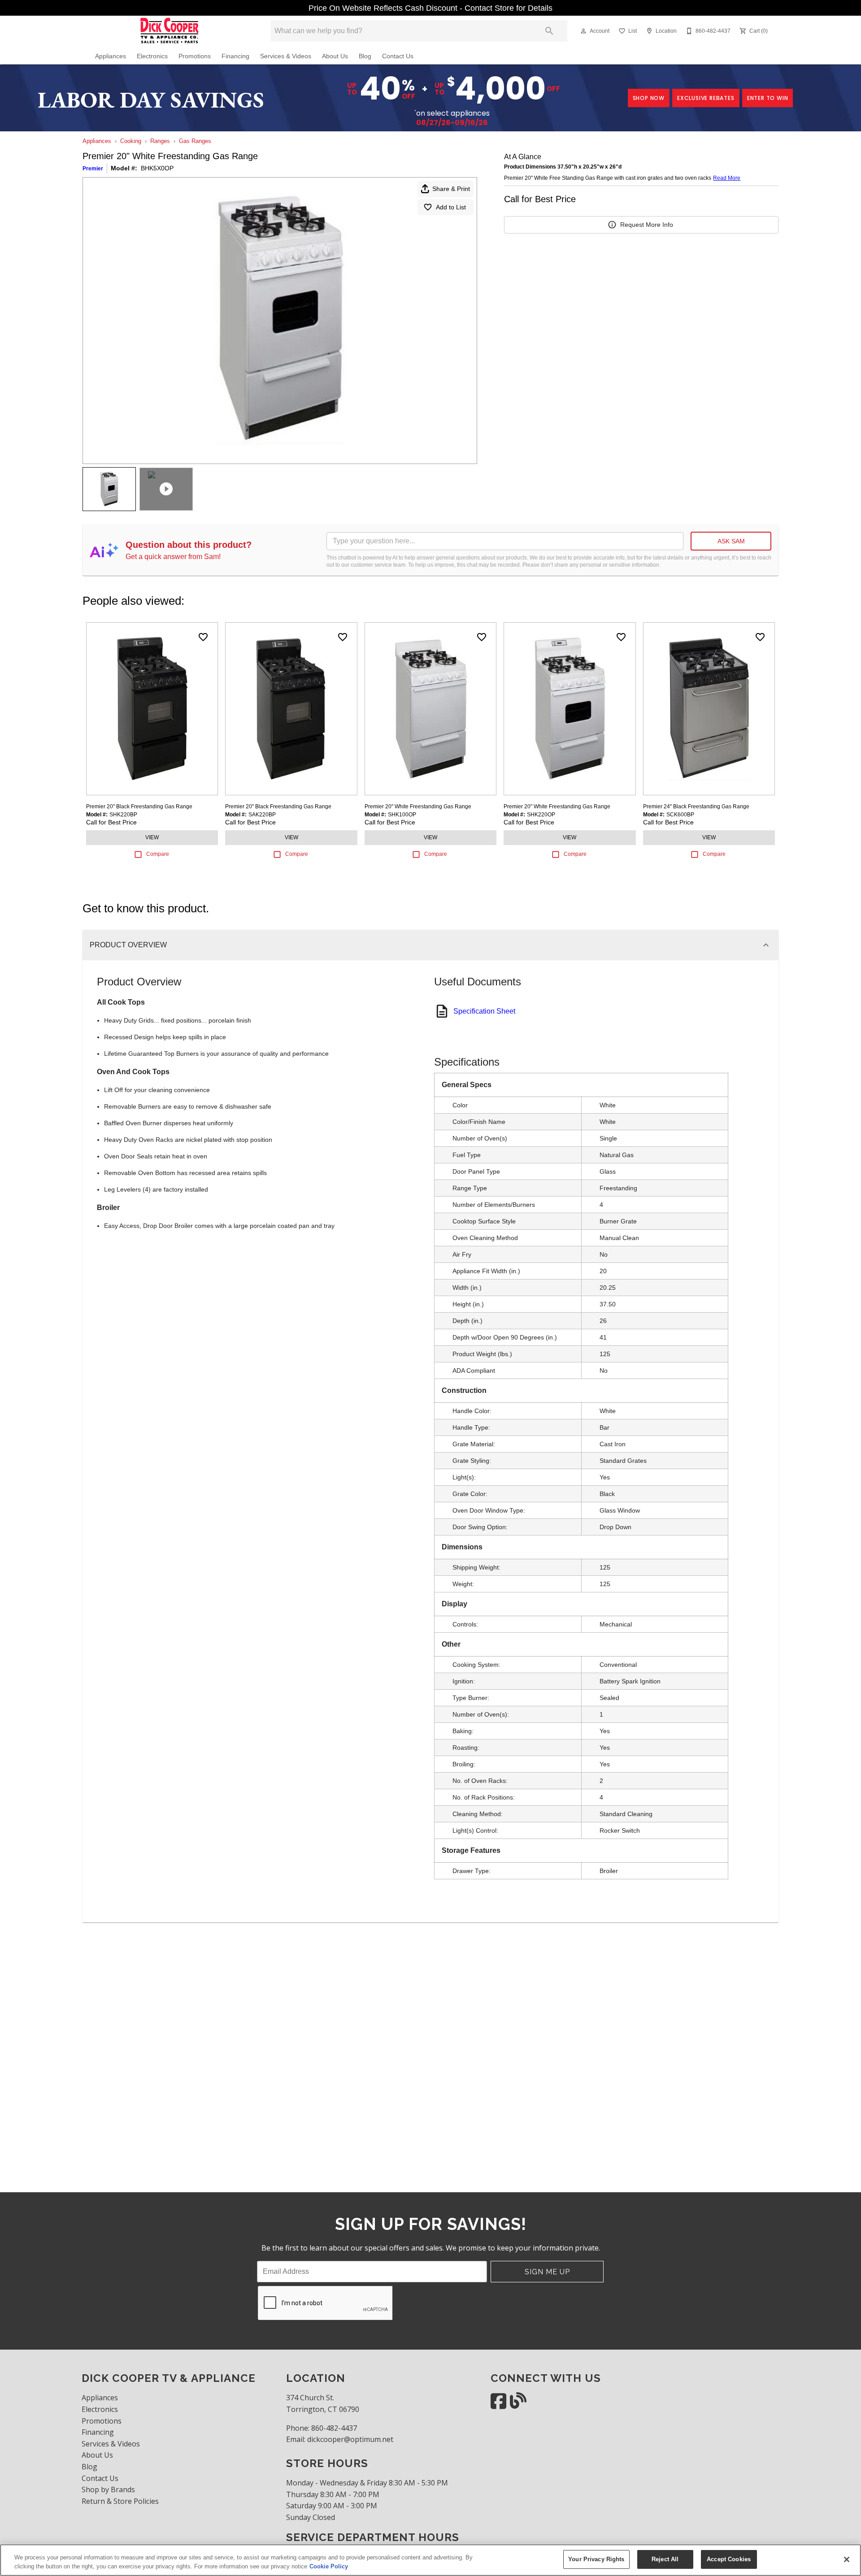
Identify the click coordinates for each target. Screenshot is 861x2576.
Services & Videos (286, 56)
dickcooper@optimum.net (350, 2439)
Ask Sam (731, 541)
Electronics (152, 56)
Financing (235, 56)
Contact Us (398, 56)
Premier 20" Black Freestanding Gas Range (139, 807)
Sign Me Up (547, 2272)
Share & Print (451, 189)
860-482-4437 (334, 2428)
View (152, 837)
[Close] (847, 2559)
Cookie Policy (329, 2566)
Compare (158, 854)
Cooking (131, 141)
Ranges (160, 141)
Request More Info (647, 225)
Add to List (451, 207)
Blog (365, 56)
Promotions (195, 56)
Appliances (111, 56)
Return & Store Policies (120, 2501)
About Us (335, 56)
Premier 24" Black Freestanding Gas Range (696, 807)
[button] (583, 31)
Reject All (665, 2559)
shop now (649, 98)
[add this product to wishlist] (203, 637)
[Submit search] (549, 31)
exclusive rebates (706, 98)
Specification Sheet (484, 1011)
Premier (93, 169)
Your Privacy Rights (596, 2559)
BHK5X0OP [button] (157, 168)
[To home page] (170, 31)
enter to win (768, 98)
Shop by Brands (108, 2489)
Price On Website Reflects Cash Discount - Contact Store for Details (430, 8)
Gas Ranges (195, 141)
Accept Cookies (729, 2559)
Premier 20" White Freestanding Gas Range (418, 807)
